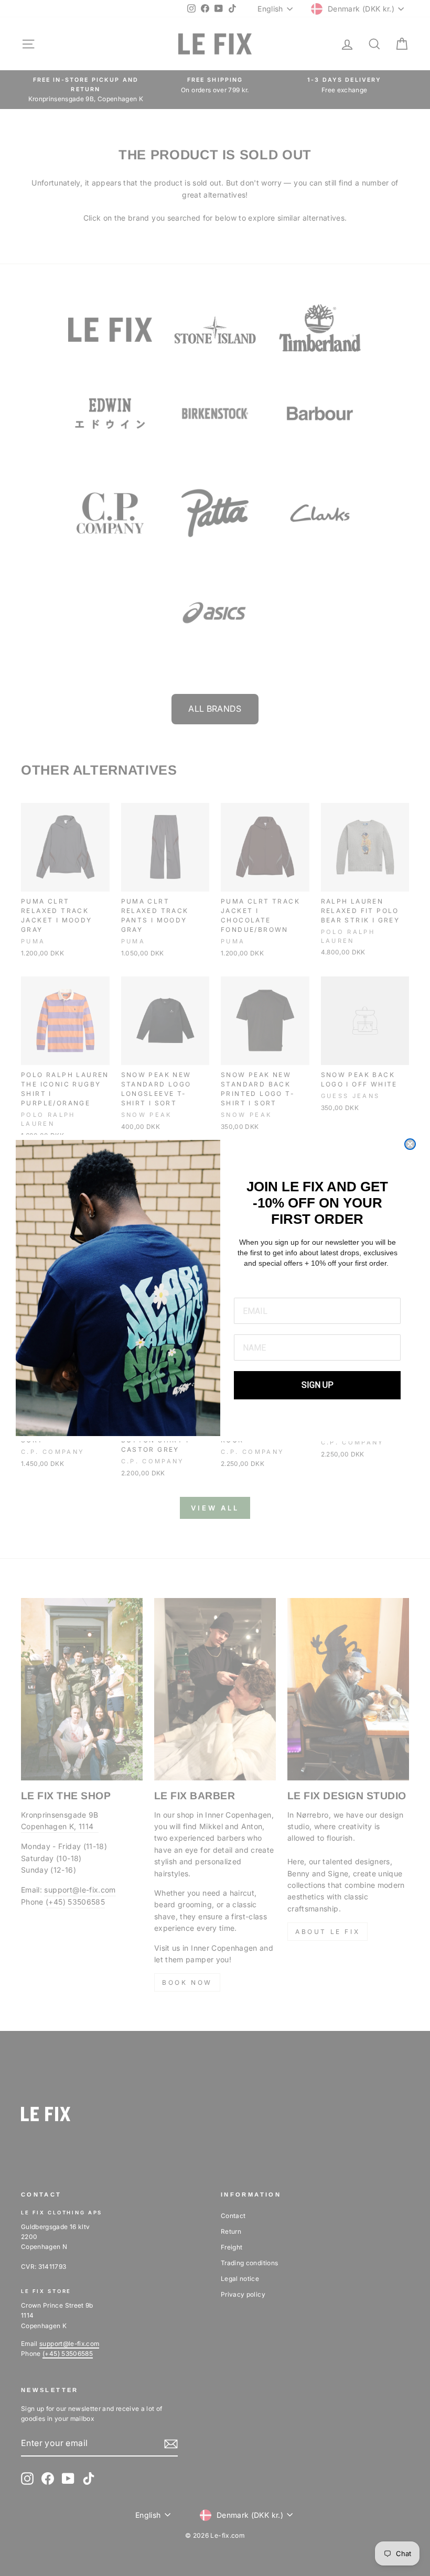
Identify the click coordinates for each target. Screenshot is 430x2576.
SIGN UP (318, 1385)
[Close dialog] (410, 1144)
